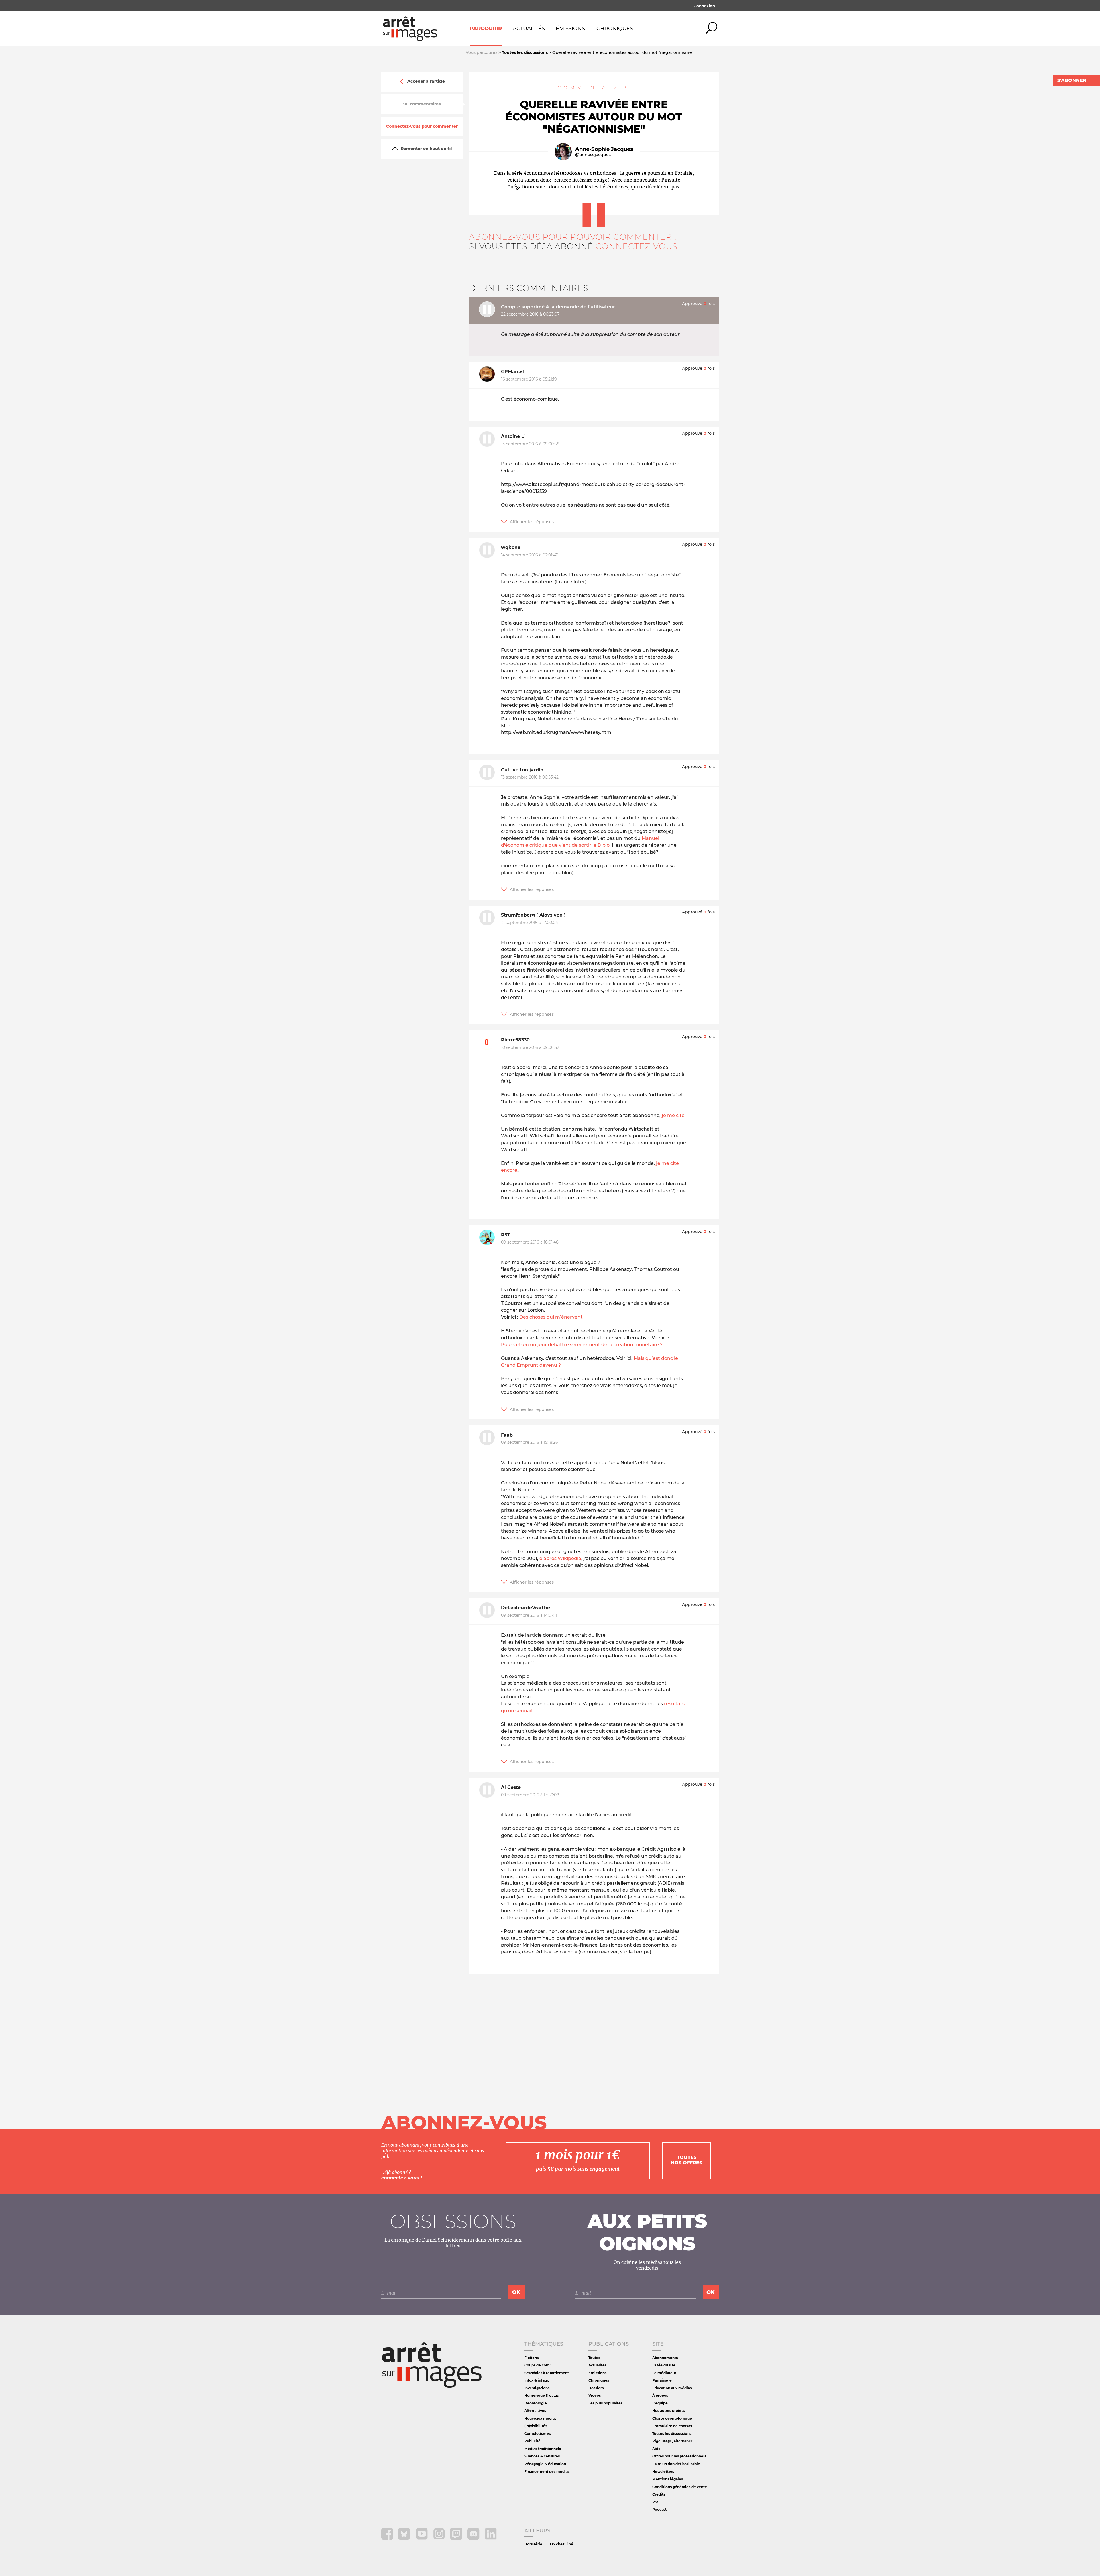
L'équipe (660, 2403)
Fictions (531, 2358)
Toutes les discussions (672, 2434)
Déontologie (536, 2403)
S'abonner (1072, 80)
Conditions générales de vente (680, 2487)
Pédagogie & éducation (545, 2464)
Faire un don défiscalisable (676, 2464)
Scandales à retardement (547, 2373)
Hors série (533, 2544)
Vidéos (595, 2395)
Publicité (532, 2441)
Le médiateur (664, 2373)
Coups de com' (537, 2365)
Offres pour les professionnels (679, 2456)
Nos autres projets (668, 2411)
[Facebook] (388, 2538)
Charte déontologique (672, 2418)
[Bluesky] (405, 2538)
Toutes (594, 2358)
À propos (660, 2395)
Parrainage (662, 2380)
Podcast (659, 2509)
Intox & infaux (537, 2380)
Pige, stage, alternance (673, 2441)
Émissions (570, 29)
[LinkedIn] (491, 2538)
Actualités (529, 29)
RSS (656, 2502)
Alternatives (535, 2411)
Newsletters (663, 2472)
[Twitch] (457, 2538)
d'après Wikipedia (560, 1558)
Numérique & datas (541, 2395)
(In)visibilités (536, 2426)
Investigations (537, 2388)
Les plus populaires (605, 2403)
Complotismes (537, 2434)
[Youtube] (422, 2538)
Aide (656, 2449)
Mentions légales (668, 2479)
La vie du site (664, 2365)
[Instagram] (440, 2538)
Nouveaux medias (540, 2418)
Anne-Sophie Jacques (604, 149)
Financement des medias (547, 2472)
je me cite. (674, 1115)
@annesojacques (593, 155)
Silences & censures (542, 2456)
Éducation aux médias (672, 2388)
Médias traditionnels (543, 2449)
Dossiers (596, 2388)
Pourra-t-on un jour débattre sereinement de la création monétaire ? (582, 1345)
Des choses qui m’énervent (551, 1317)
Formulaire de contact (672, 2426)
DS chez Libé (562, 2544)
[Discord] (474, 2538)
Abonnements (665, 2358)
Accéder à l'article (426, 82)
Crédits (659, 2494)
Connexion (704, 6)
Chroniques (615, 29)
